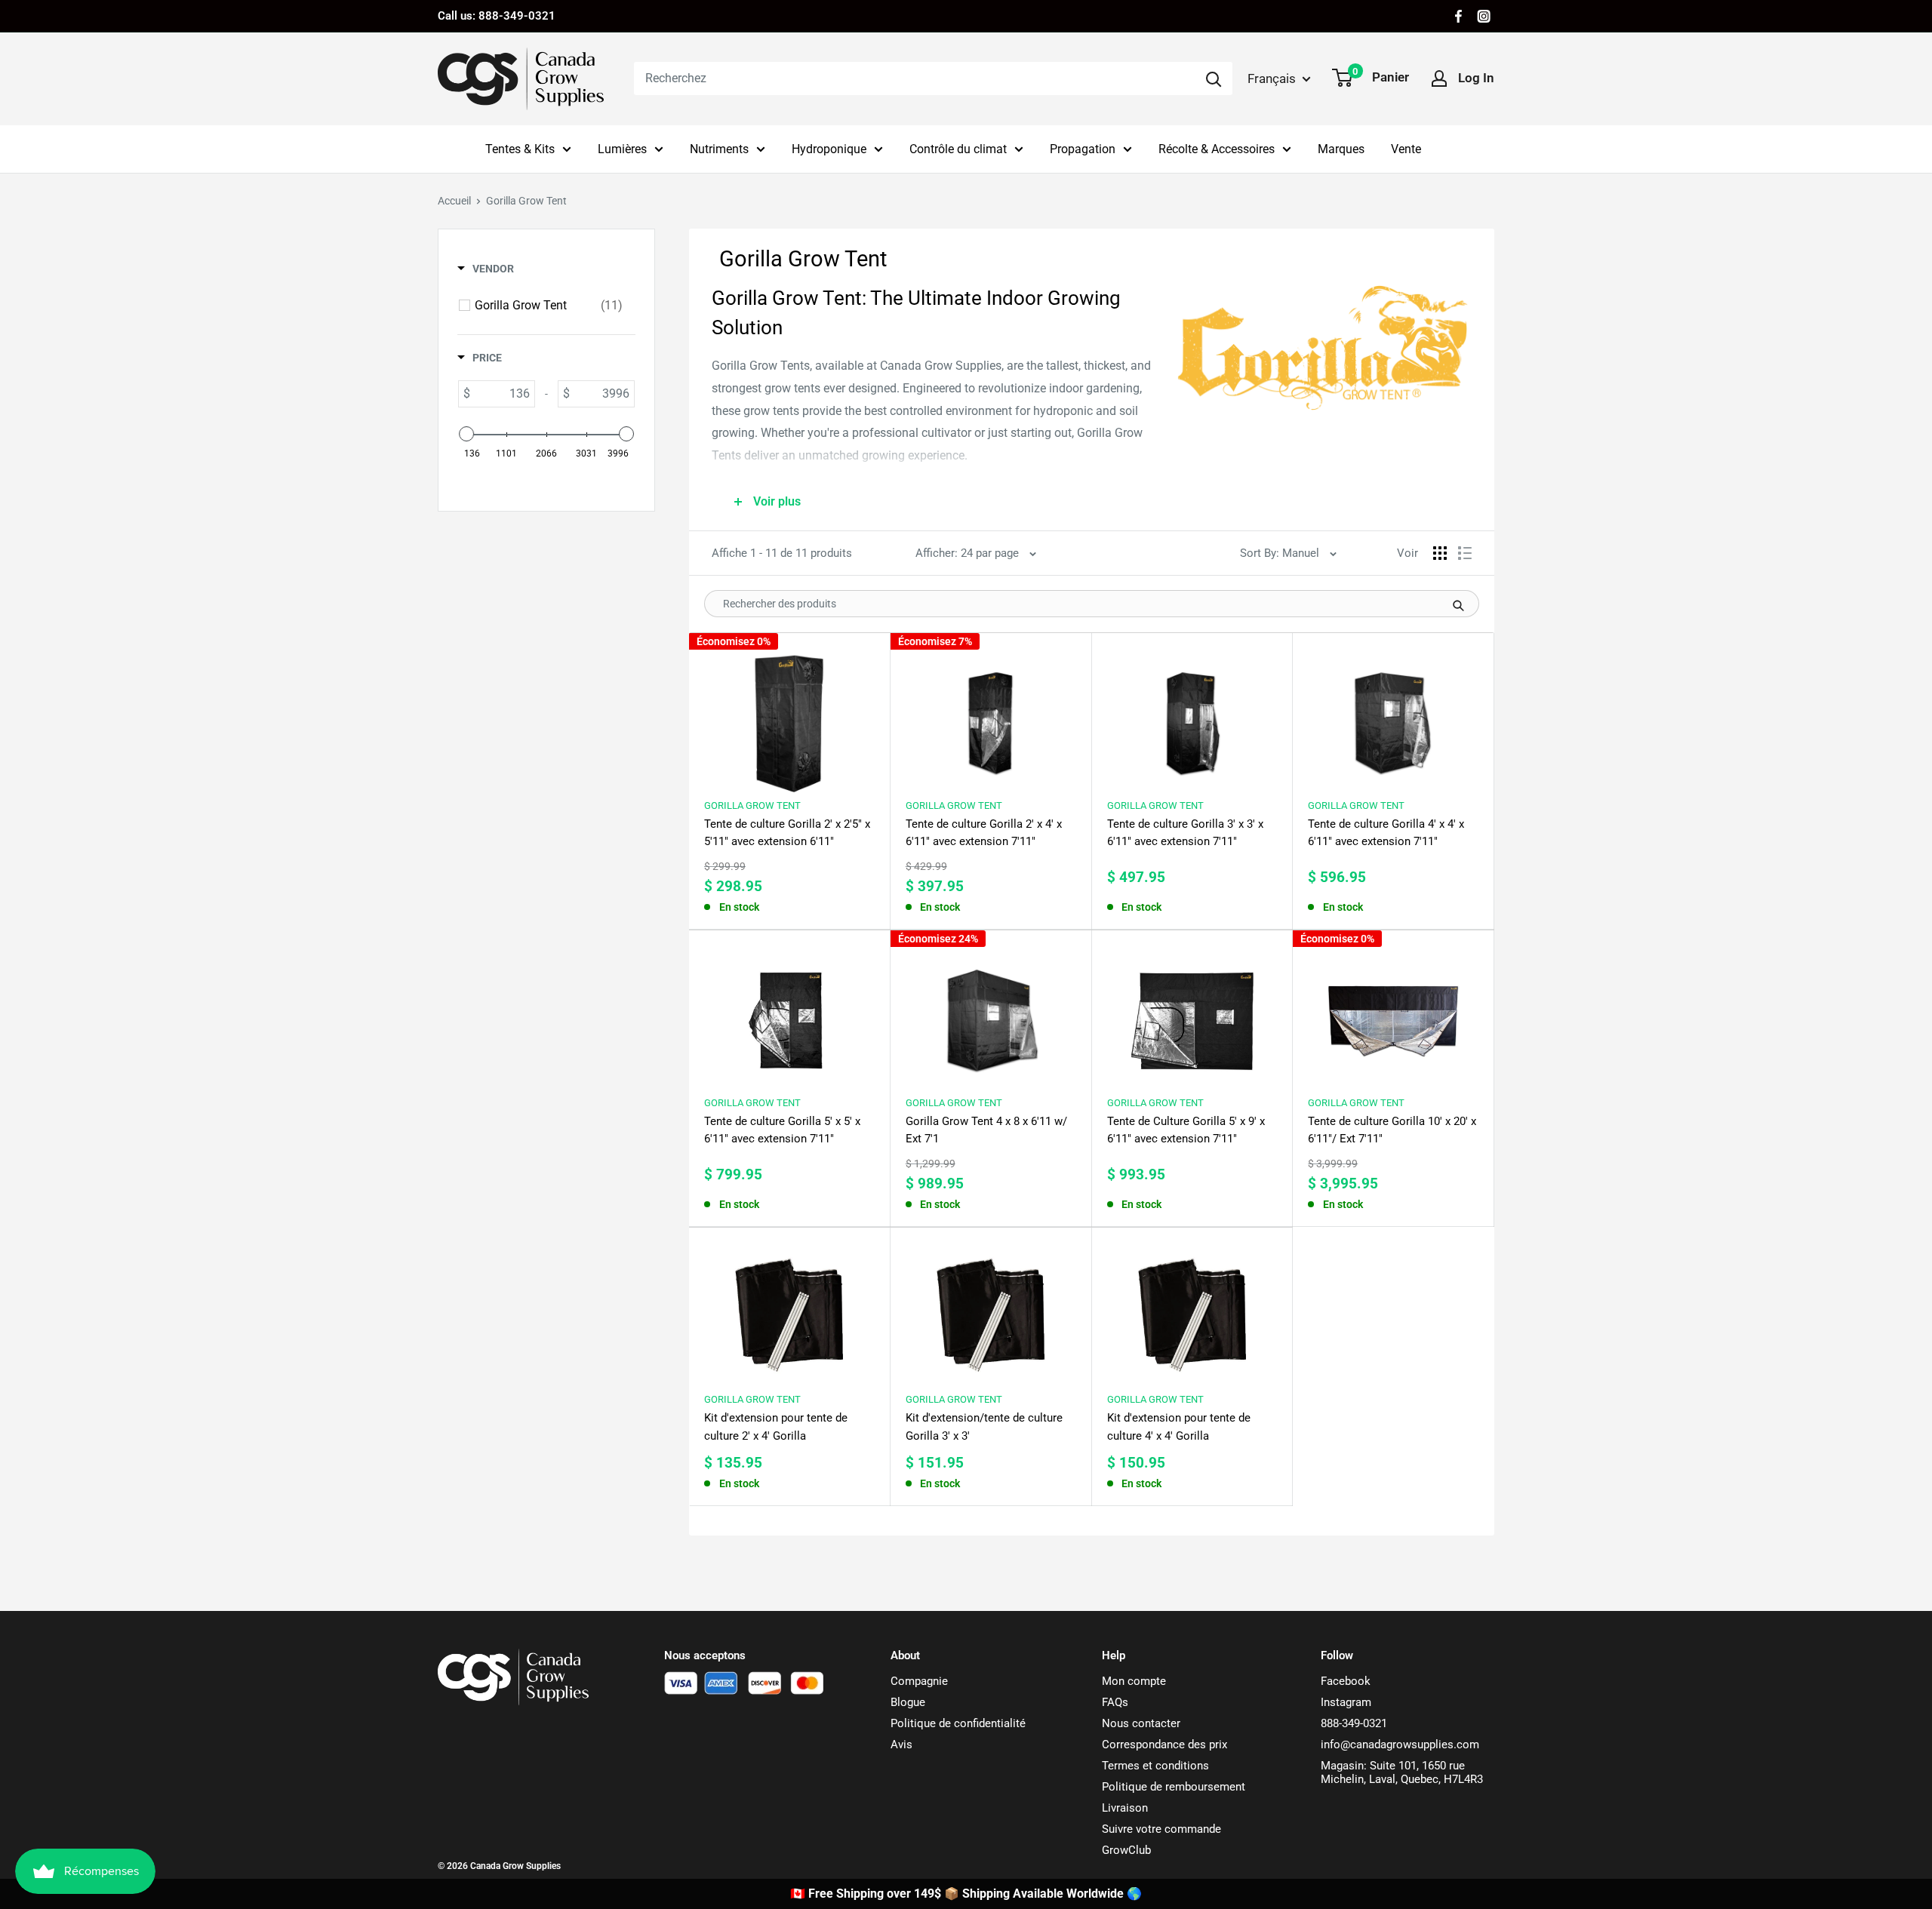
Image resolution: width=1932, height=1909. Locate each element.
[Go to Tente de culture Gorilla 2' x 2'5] (789, 716)
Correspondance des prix (1164, 1745)
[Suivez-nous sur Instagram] (1484, 16)
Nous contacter (1141, 1723)
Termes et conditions (1155, 1766)
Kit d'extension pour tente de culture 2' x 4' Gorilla (776, 1426)
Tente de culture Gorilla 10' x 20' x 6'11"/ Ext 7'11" (1392, 1130)
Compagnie (919, 1681)
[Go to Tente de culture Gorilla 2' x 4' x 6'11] (991, 716)
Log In (1476, 78)
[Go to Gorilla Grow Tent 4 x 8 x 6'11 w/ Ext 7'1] (991, 1014)
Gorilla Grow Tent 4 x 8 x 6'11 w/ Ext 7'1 (986, 1130)
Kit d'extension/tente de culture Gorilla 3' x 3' (984, 1426)
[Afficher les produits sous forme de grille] (1440, 553)
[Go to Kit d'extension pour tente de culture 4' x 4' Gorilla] (1192, 1311)
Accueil (454, 201)
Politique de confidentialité (958, 1723)
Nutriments (719, 149)
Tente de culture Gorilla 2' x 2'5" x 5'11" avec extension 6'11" (787, 833)
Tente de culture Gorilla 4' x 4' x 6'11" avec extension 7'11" (1386, 833)
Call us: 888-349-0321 (497, 16)
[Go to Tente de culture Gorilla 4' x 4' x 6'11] (1393, 716)
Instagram (1346, 1702)
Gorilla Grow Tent (752, 805)
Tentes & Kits (520, 149)
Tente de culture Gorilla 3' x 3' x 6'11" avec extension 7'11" (1185, 833)
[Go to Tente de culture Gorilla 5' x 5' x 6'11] (789, 1014)
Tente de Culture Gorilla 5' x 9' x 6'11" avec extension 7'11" (1186, 1130)
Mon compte (1134, 1681)
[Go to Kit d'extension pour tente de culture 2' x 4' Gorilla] (789, 1311)
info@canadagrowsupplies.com (1400, 1745)
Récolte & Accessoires (1217, 149)
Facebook (1346, 1681)
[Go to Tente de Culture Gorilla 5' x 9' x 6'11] (1192, 1014)
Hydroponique (829, 149)
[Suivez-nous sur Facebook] (1458, 16)
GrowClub (1126, 1850)
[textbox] (502, 394)
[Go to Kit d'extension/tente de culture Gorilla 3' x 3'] (991, 1311)
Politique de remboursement (1174, 1787)
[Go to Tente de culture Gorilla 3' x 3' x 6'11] (1192, 716)
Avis (901, 1745)
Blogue (908, 1702)
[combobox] (914, 78)
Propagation (1083, 149)
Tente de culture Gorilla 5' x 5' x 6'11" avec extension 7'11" (782, 1130)
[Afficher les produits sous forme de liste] (1465, 553)
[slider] (466, 434)
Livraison (1125, 1808)
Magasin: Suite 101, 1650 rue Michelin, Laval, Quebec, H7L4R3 (1402, 1772)
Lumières (622, 149)
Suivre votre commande (1161, 1829)
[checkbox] (549, 306)
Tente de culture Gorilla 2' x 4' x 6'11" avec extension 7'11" (984, 833)
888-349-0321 (1354, 1723)
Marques (1341, 149)
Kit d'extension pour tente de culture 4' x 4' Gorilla (1179, 1426)
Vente (1406, 149)
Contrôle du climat (958, 149)
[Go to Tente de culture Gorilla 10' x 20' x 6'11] (1393, 1014)
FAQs (1115, 1702)
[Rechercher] (1214, 78)
